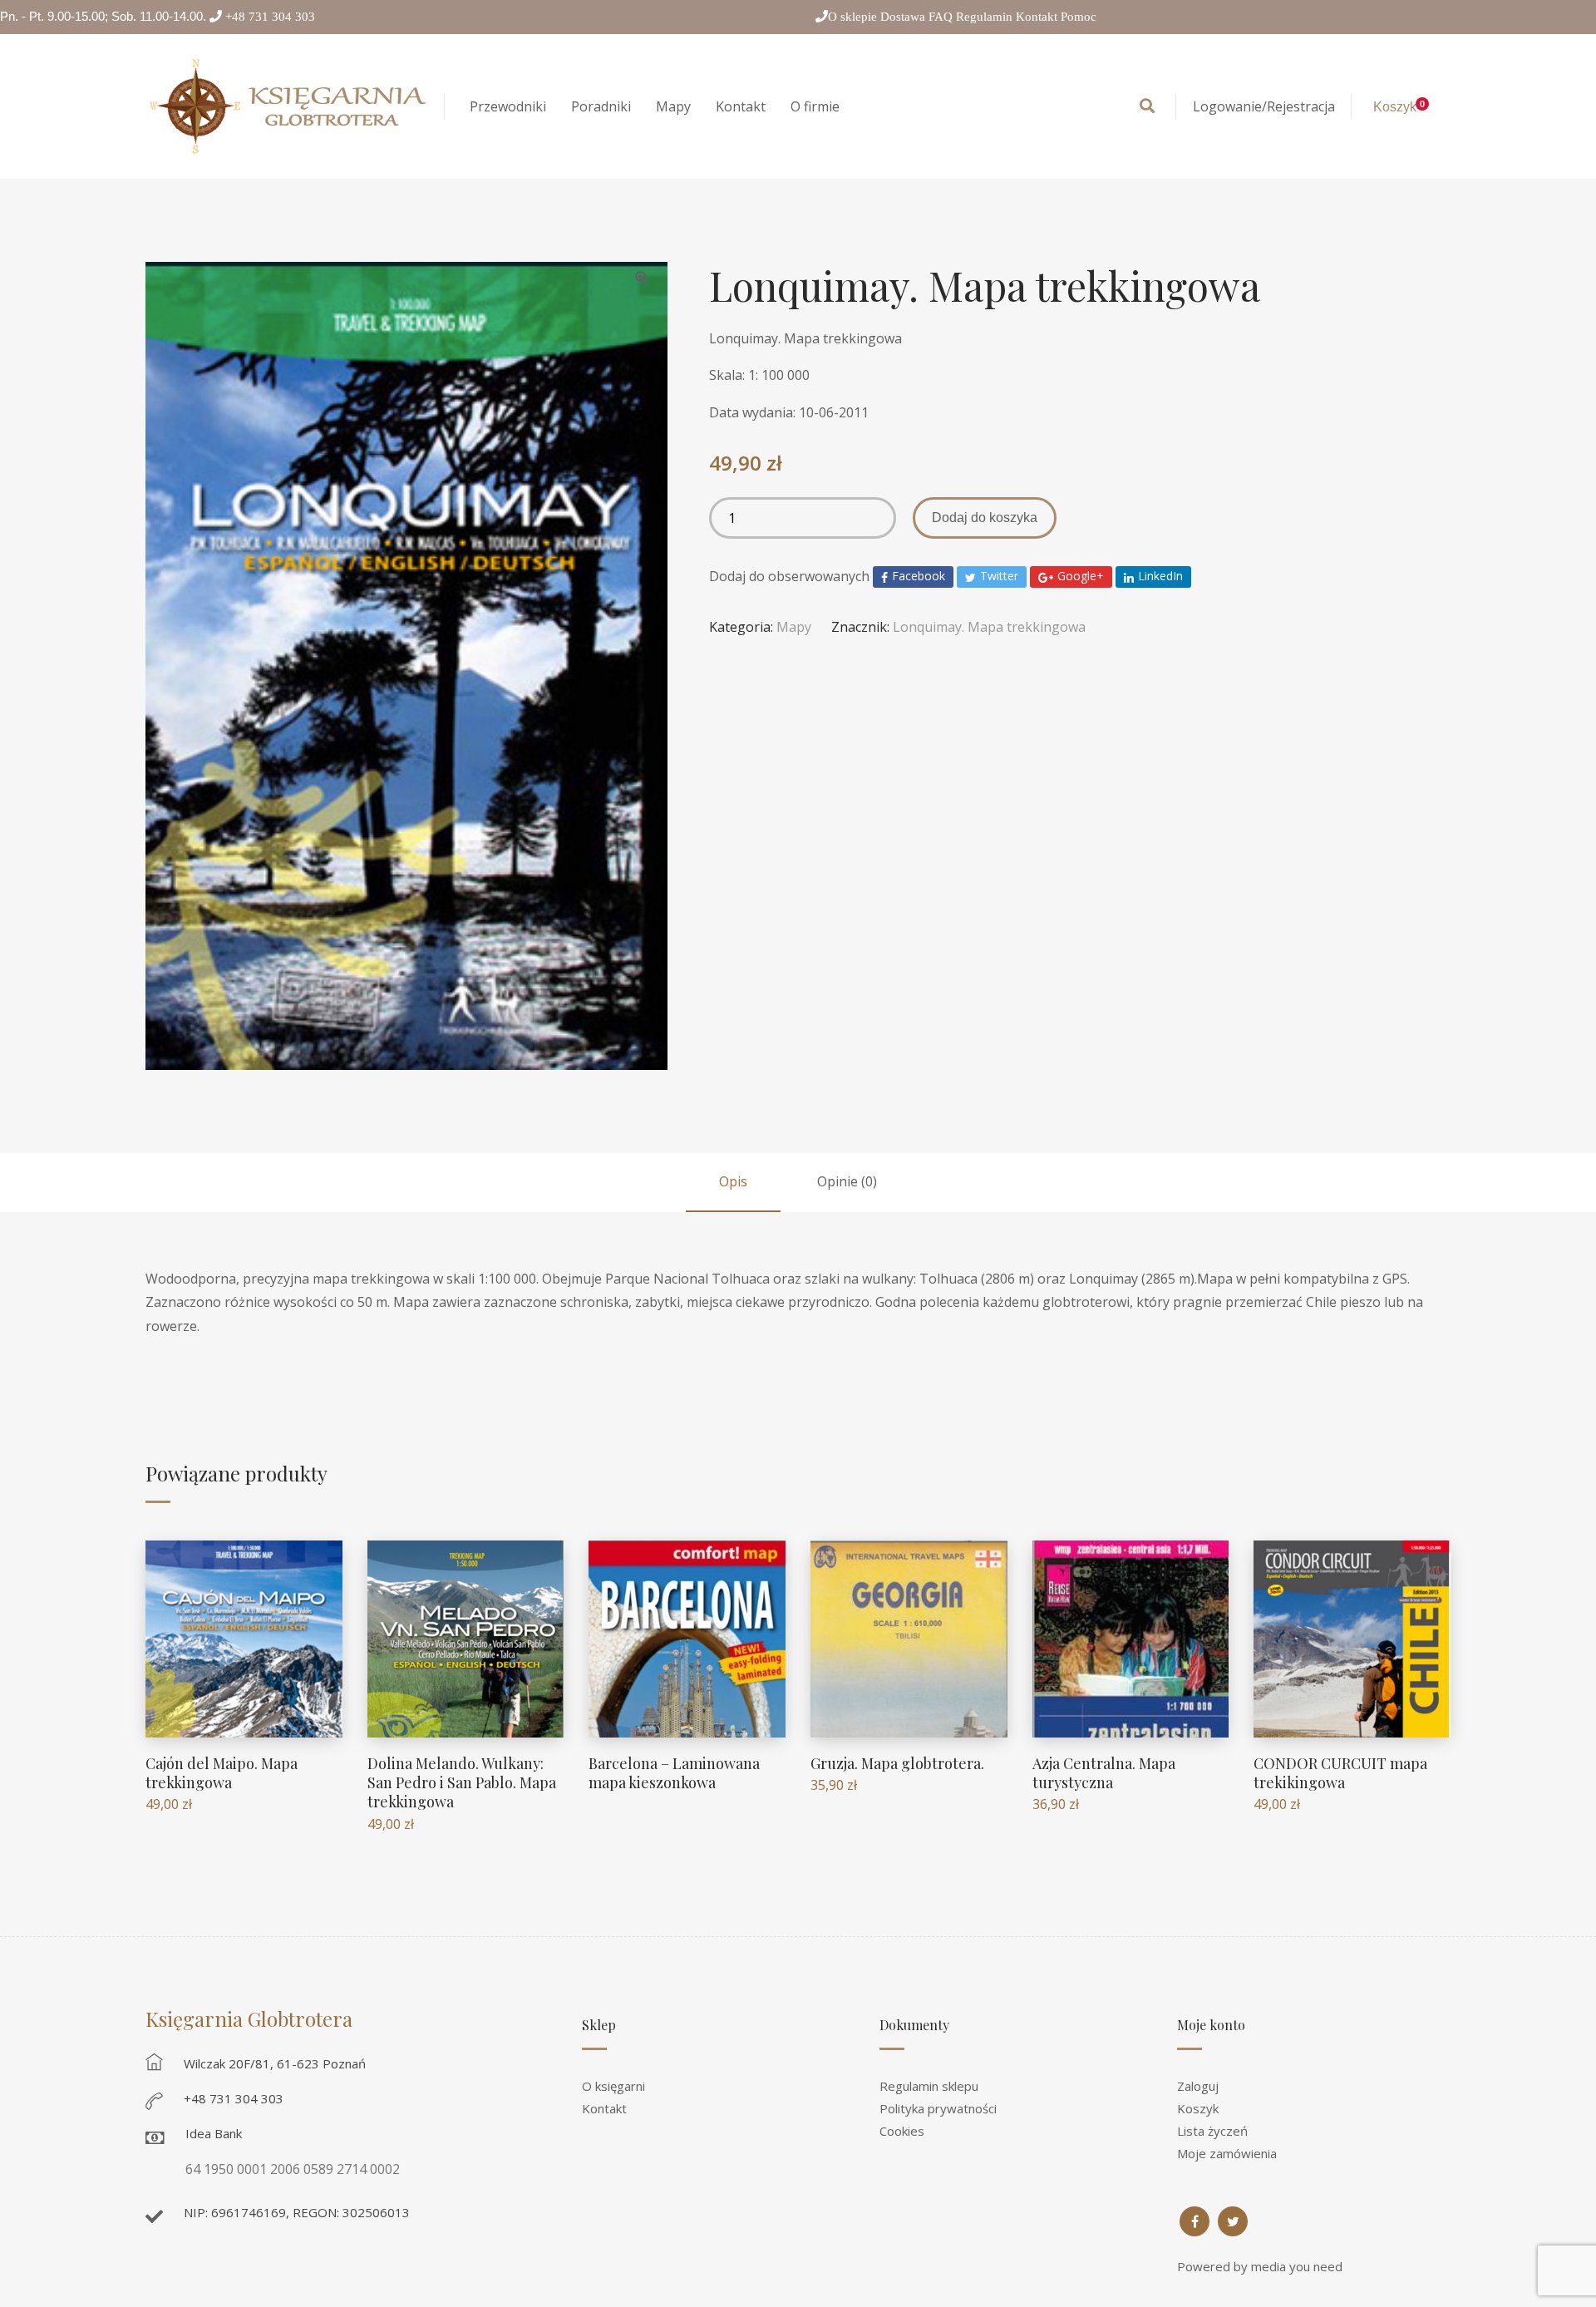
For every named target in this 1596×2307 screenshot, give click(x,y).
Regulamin (986, 16)
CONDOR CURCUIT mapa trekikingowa (1340, 1773)
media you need (1297, 2266)
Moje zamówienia (1227, 2153)
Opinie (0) (847, 1181)
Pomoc (1079, 16)
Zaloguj (1198, 2086)
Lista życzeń (1212, 2131)
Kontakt (1038, 16)
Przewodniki (508, 106)
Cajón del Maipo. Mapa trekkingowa (222, 1773)
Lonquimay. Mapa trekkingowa (989, 627)
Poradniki (601, 106)
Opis (733, 1181)
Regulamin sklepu (929, 2086)
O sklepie (854, 16)
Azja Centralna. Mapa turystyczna (1104, 1773)
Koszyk (1198, 2108)
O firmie (815, 106)
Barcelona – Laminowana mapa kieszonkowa (674, 1773)
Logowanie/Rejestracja (1264, 106)
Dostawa (904, 16)
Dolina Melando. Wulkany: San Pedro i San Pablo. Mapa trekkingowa (462, 1783)
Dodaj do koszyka (985, 518)
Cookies (902, 2131)
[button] (642, 278)
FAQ (942, 16)
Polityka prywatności (938, 2108)
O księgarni (613, 2086)
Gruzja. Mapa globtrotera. (897, 1763)
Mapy (673, 106)
